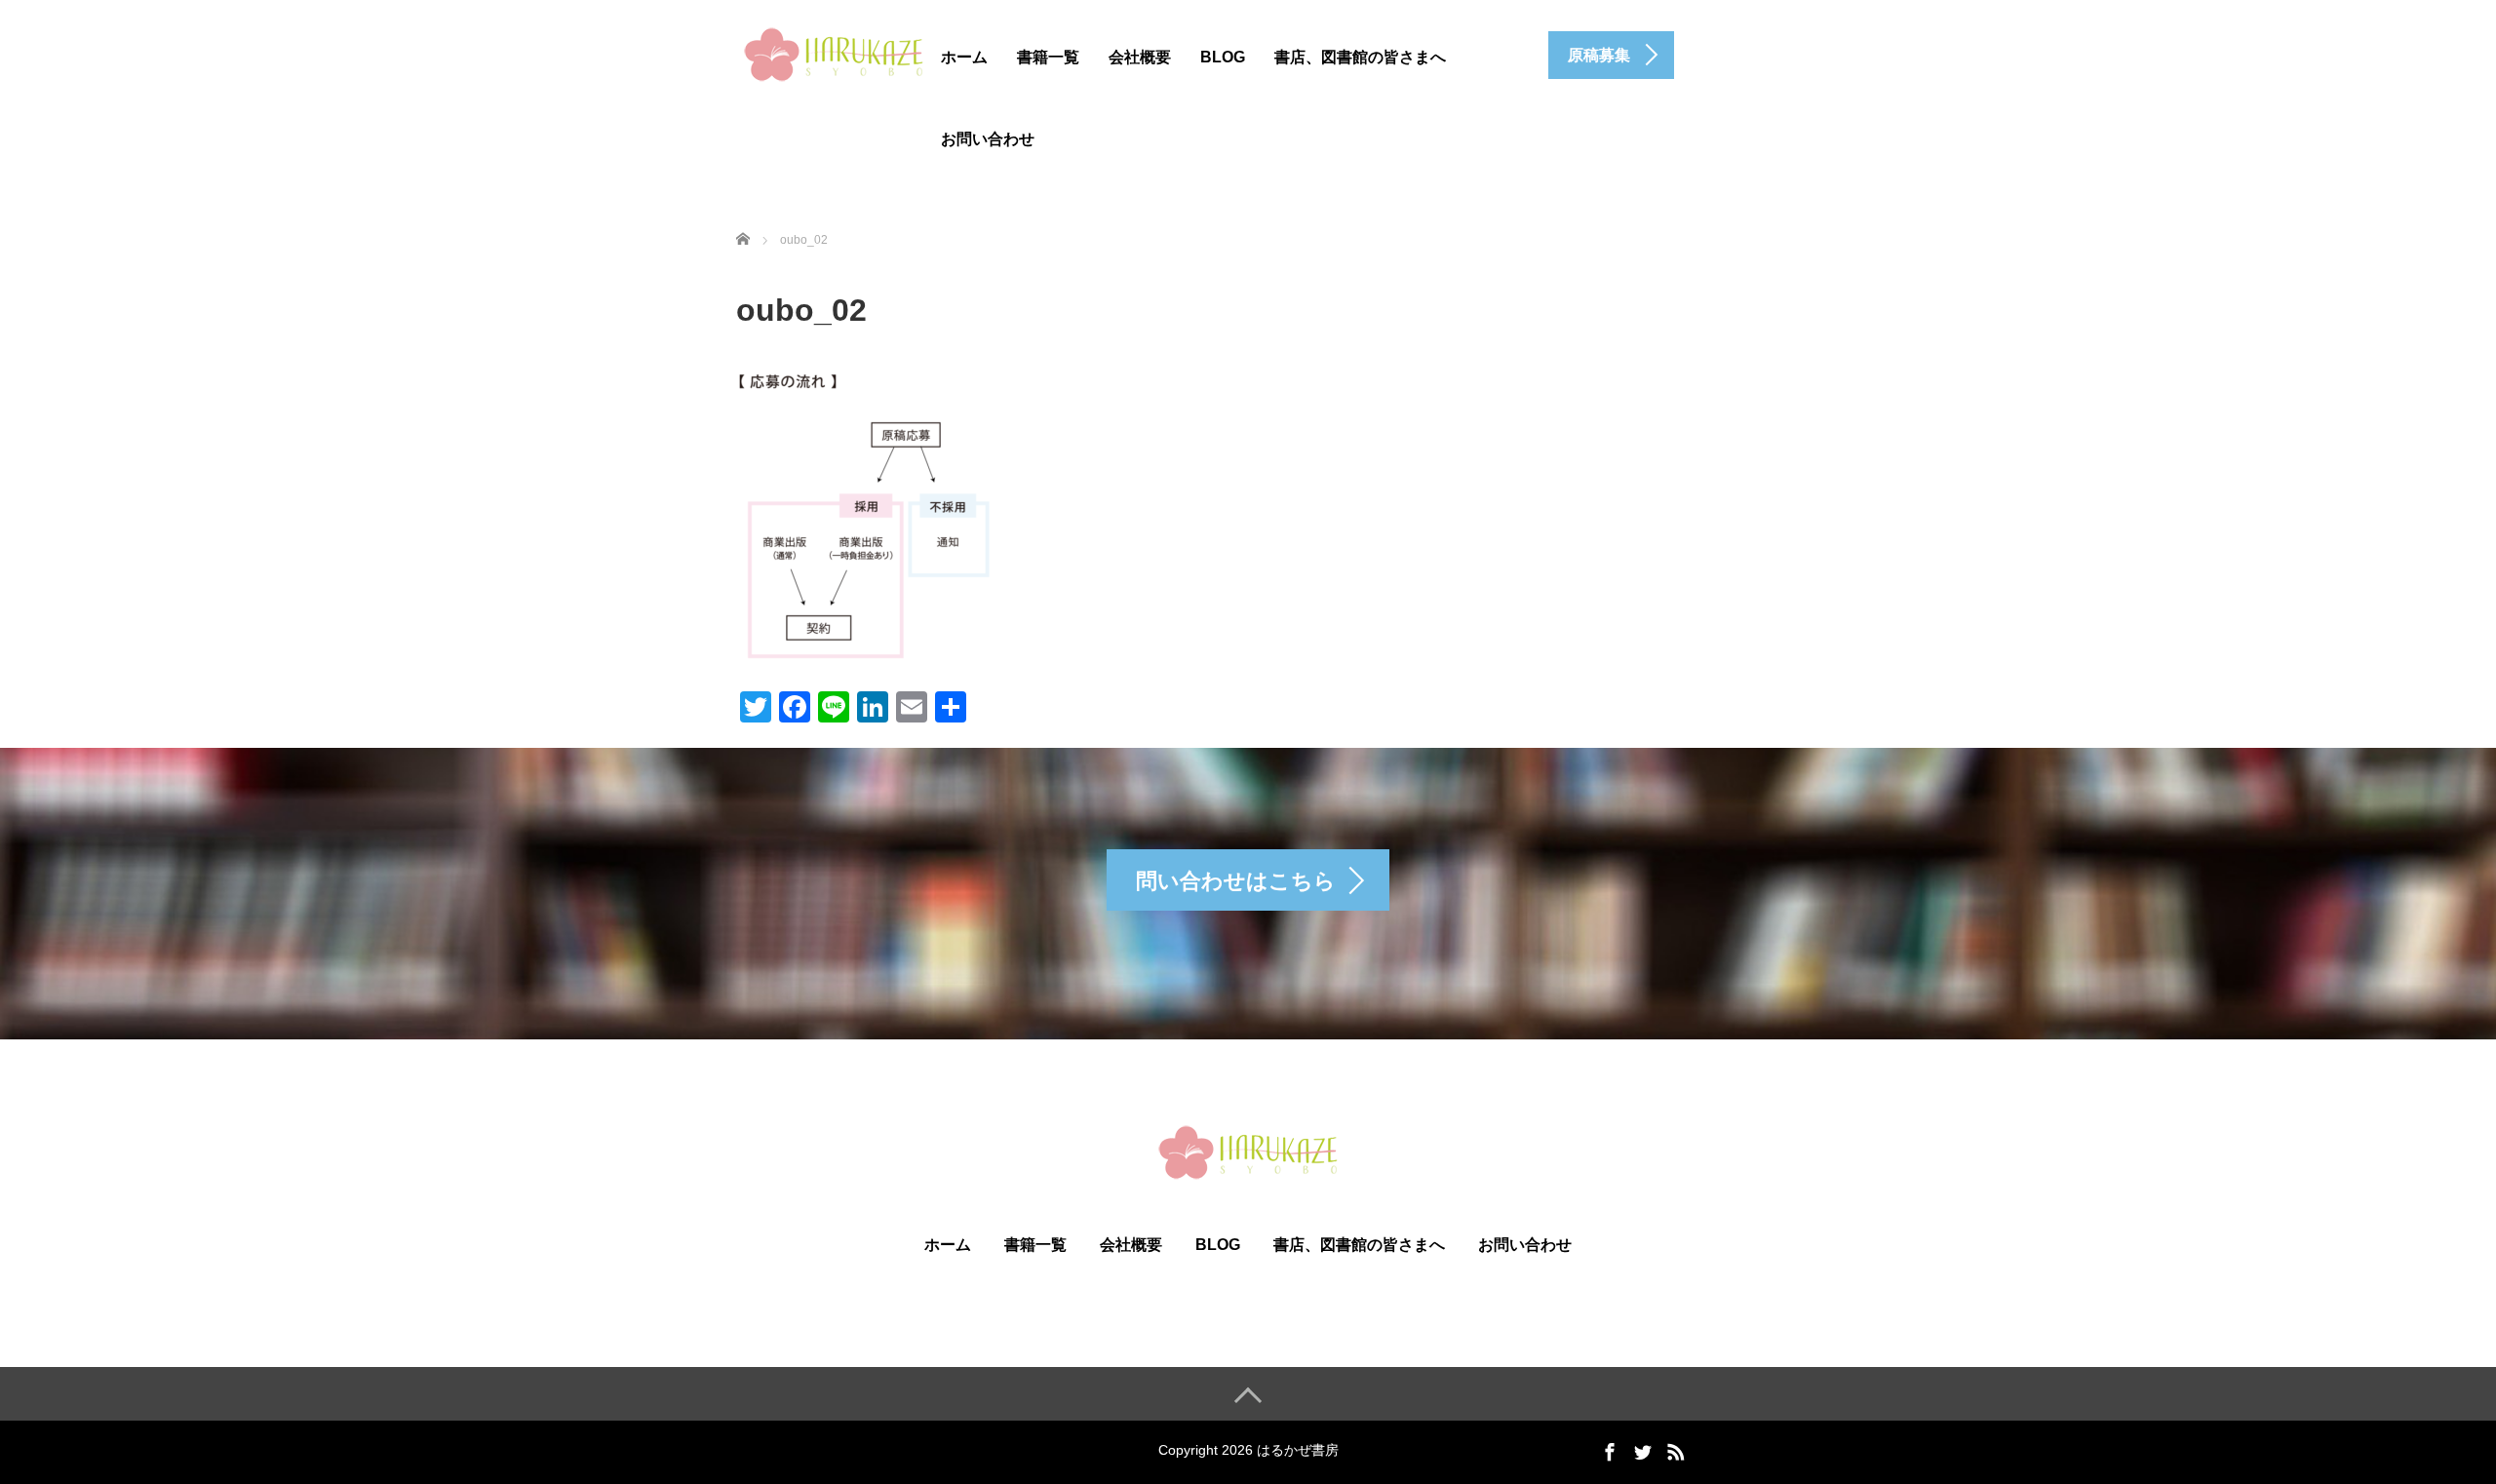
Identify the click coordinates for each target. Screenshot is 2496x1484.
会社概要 (1140, 57)
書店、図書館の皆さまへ (1360, 57)
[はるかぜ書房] (834, 52)
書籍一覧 (1048, 57)
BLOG (1223, 57)
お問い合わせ (988, 139)
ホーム (964, 57)
